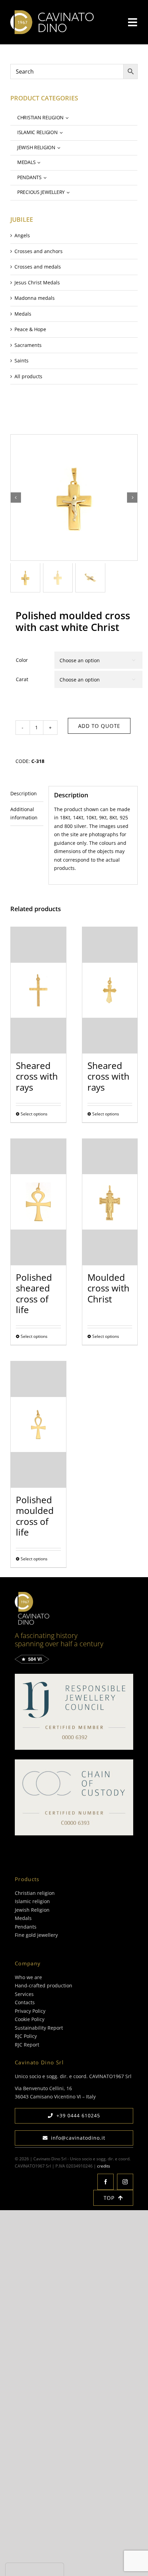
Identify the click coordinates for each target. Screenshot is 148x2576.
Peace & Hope (30, 329)
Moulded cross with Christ (108, 1288)
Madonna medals (35, 298)
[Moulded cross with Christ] (110, 1202)
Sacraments (28, 345)
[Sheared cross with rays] (38, 990)
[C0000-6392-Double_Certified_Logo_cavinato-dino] (74, 1676)
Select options (34, 1114)
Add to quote (99, 726)
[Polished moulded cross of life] (38, 1425)
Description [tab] (24, 793)
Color (22, 660)
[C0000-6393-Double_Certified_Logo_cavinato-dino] (74, 1762)
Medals (23, 314)
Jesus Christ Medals (37, 282)
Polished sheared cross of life (34, 1294)
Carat (22, 679)
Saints (22, 361)
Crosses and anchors (39, 251)
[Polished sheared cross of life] (38, 1202)
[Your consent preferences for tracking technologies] (35, 2569)
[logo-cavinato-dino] (52, 13)
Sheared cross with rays (37, 1076)
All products (28, 376)
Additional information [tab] (24, 814)
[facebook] (105, 2182)
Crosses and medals (38, 267)
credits (104, 2166)
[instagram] (125, 2182)
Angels (22, 235)
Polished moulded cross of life (35, 1516)
